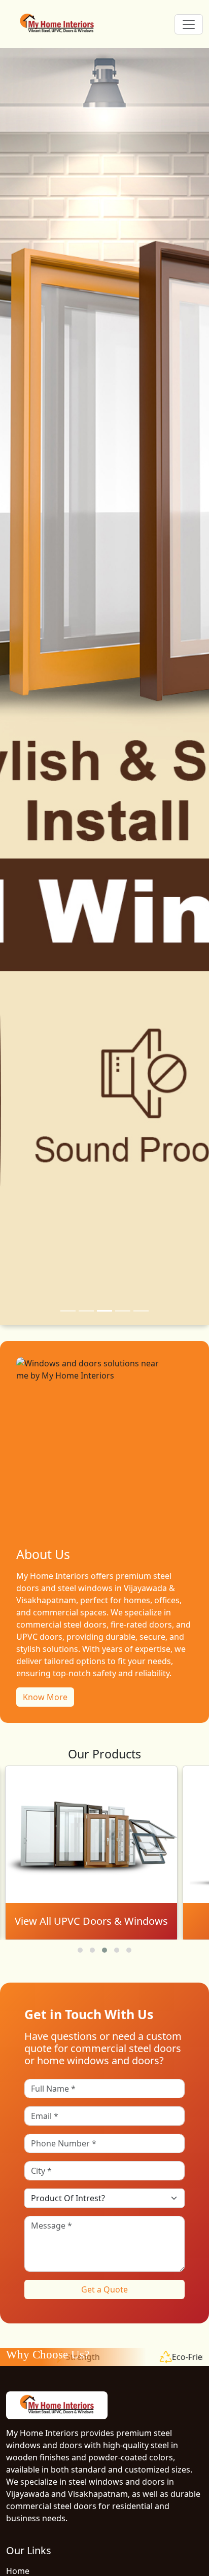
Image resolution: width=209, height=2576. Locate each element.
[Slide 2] (86, 1311)
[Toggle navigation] (189, 24)
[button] (80, 1950)
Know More (45, 1697)
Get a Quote (104, 2289)
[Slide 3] (104, 1311)
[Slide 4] (123, 1311)
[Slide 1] (68, 1311)
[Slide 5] (141, 1311)
